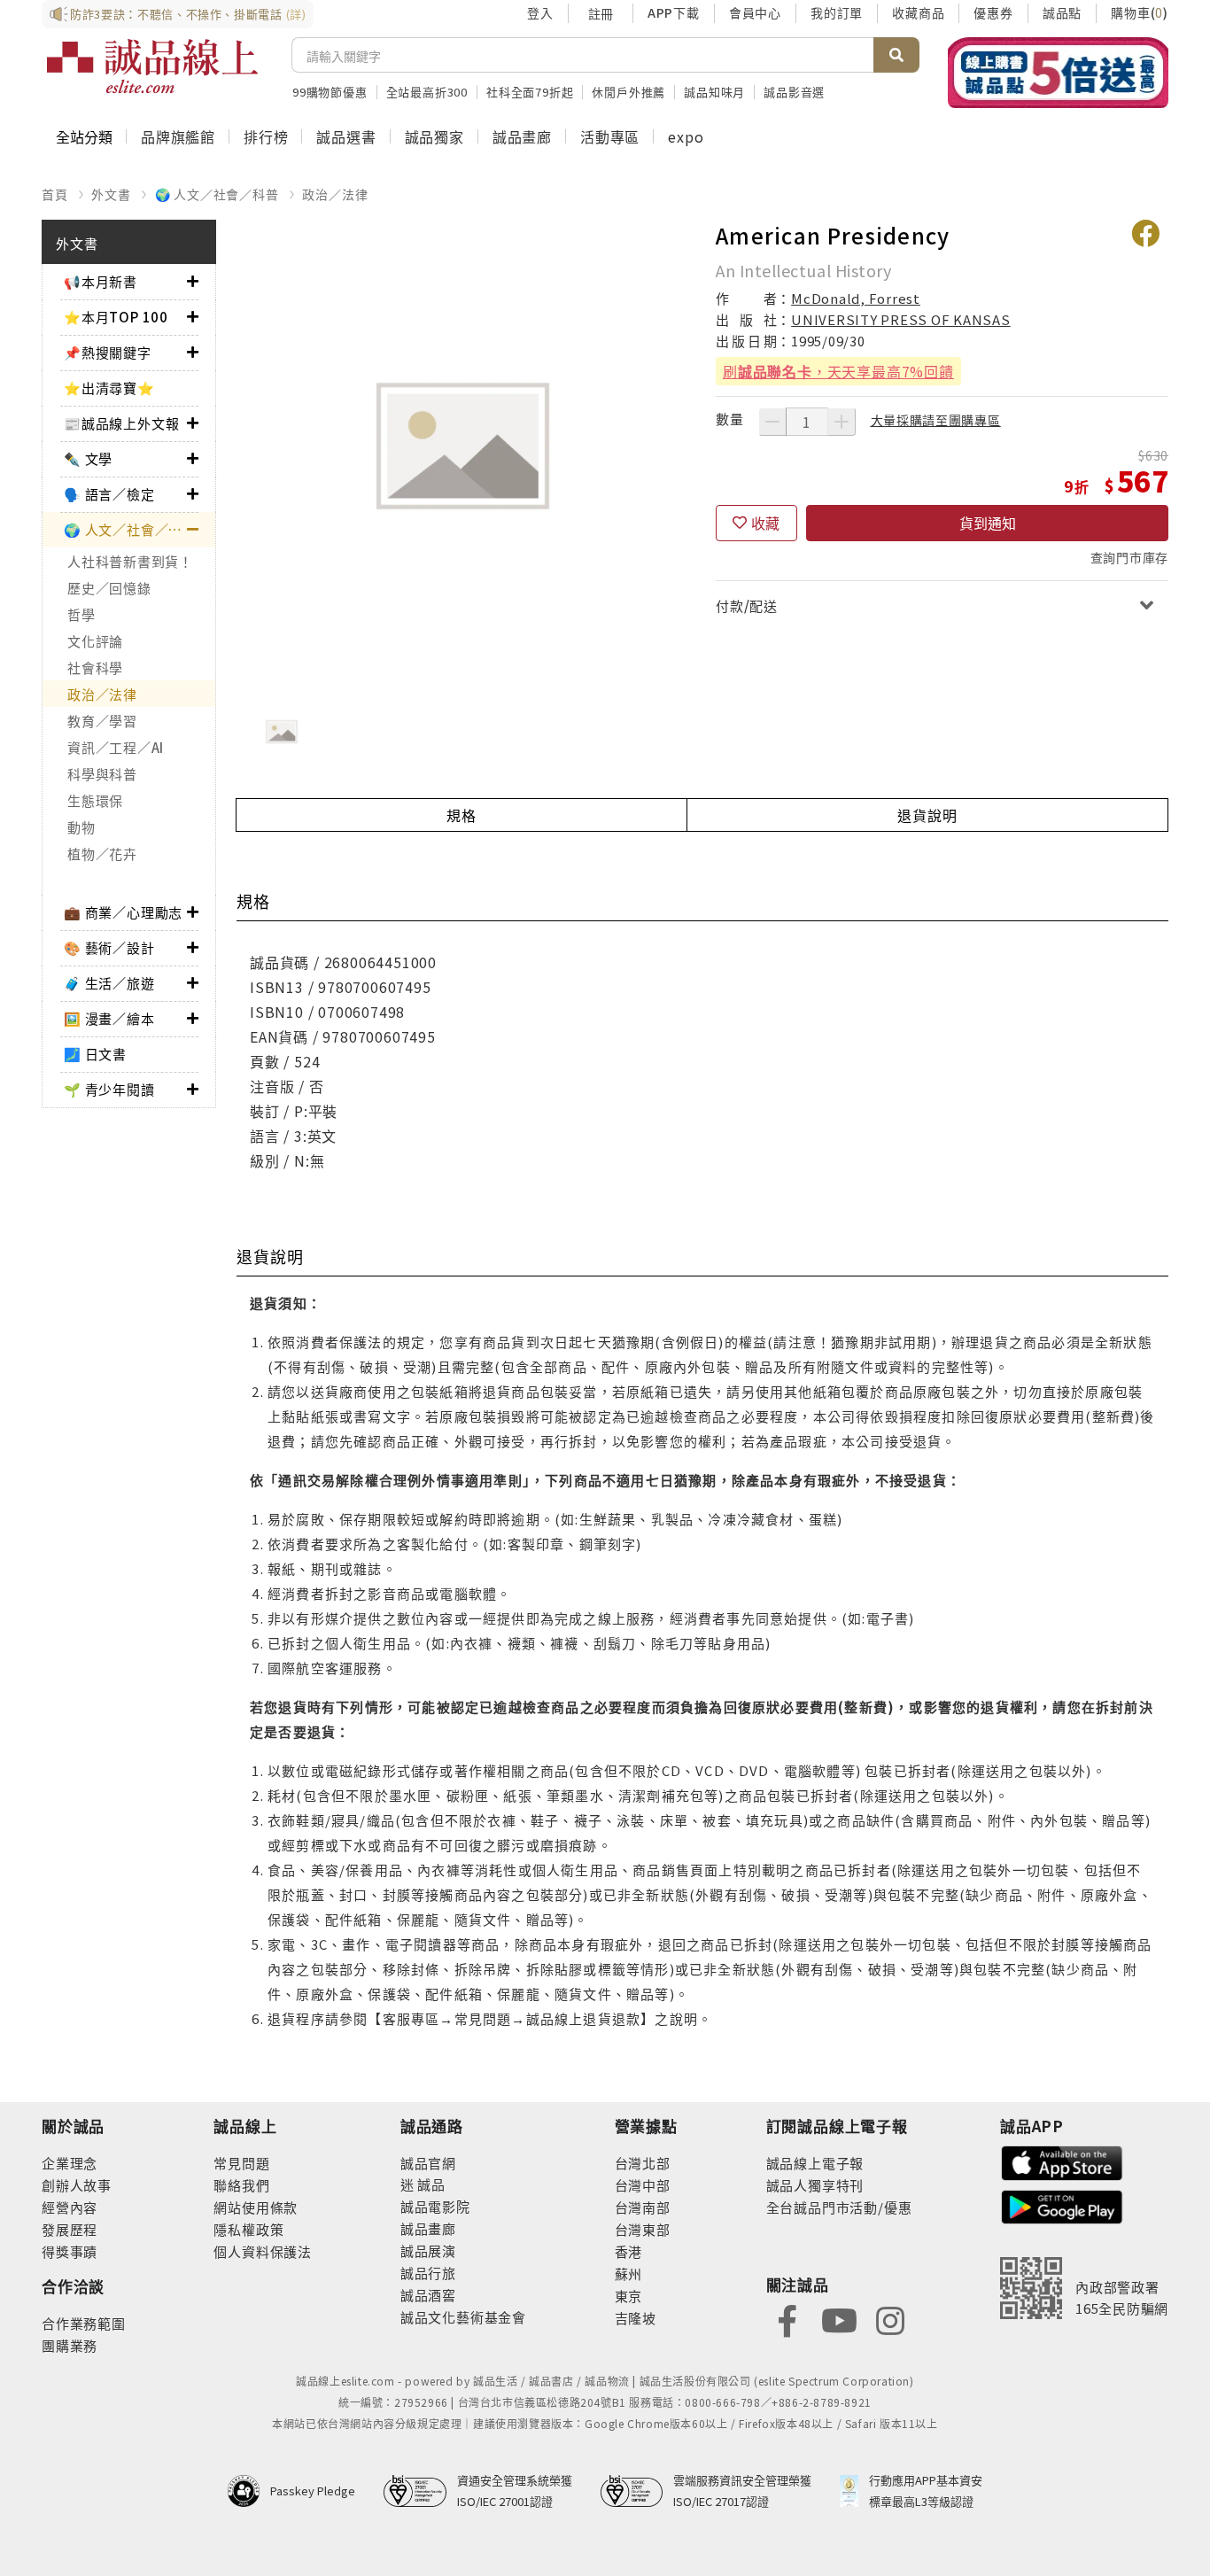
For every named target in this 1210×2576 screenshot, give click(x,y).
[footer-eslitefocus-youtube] (839, 2319)
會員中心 (755, 12)
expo (686, 136)
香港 (629, 2251)
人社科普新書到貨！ (130, 561)
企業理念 (70, 2163)
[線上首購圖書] (1058, 73)
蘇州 (629, 2273)
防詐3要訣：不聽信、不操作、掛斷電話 (188, 14)
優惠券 (993, 12)
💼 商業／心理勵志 (123, 912)
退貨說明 (927, 815)
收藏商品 (918, 12)
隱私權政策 (248, 2229)
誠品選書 (346, 136)
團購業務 (70, 2345)
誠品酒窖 (428, 2295)
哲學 (81, 614)
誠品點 (1062, 12)
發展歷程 (70, 2229)
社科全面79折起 (530, 92)
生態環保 (95, 800)
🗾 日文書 (95, 1054)
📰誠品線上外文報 (121, 423)
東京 (629, 2296)
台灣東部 (643, 2229)
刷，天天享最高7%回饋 (838, 371)
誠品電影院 (435, 2206)
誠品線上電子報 (815, 2163)
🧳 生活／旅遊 (109, 983)
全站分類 (84, 136)
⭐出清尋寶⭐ (109, 388)
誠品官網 (428, 2163)
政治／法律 (335, 194)
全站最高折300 (427, 92)
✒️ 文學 (88, 458)
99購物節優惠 (330, 92)
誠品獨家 (434, 136)
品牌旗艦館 (178, 136)
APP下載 (674, 12)
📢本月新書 (101, 281)
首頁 (55, 194)
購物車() (1140, 12)
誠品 (430, 2184)
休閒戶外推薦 (628, 92)
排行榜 (266, 136)
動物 (81, 827)
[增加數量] (842, 422)
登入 (540, 12)
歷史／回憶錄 (109, 588)
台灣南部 (643, 2207)
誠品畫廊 (522, 136)
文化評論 (95, 641)
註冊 (601, 13)
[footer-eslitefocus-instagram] (890, 2319)
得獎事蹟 (70, 2251)
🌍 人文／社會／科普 (217, 194)
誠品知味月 (714, 92)
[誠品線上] (152, 66)
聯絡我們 (241, 2185)
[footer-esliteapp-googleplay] (1062, 2205)
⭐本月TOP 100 (116, 317)
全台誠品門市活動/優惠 (839, 2207)
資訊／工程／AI (116, 747)
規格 (462, 815)
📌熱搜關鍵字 (108, 352)
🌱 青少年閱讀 (109, 1089)
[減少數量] (772, 422)
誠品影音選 (794, 92)
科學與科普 (102, 774)
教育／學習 (102, 721)
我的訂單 (837, 12)
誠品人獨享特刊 (815, 2185)
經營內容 (70, 2207)
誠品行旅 (428, 2273)
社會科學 (95, 667)
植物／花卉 (102, 853)
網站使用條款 (256, 2207)
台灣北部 (643, 2163)
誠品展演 (428, 2250)
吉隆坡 (636, 2318)
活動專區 (610, 136)
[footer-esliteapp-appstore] (1062, 2161)
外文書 (111, 194)
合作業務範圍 (84, 2323)
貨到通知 (988, 523)
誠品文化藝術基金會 (463, 2317)
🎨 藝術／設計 (109, 947)
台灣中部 (643, 2185)
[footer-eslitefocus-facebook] (787, 2319)
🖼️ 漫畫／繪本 (109, 1018)
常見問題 (241, 2163)
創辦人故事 (77, 2185)
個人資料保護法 (263, 2251)
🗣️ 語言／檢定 (109, 494)
